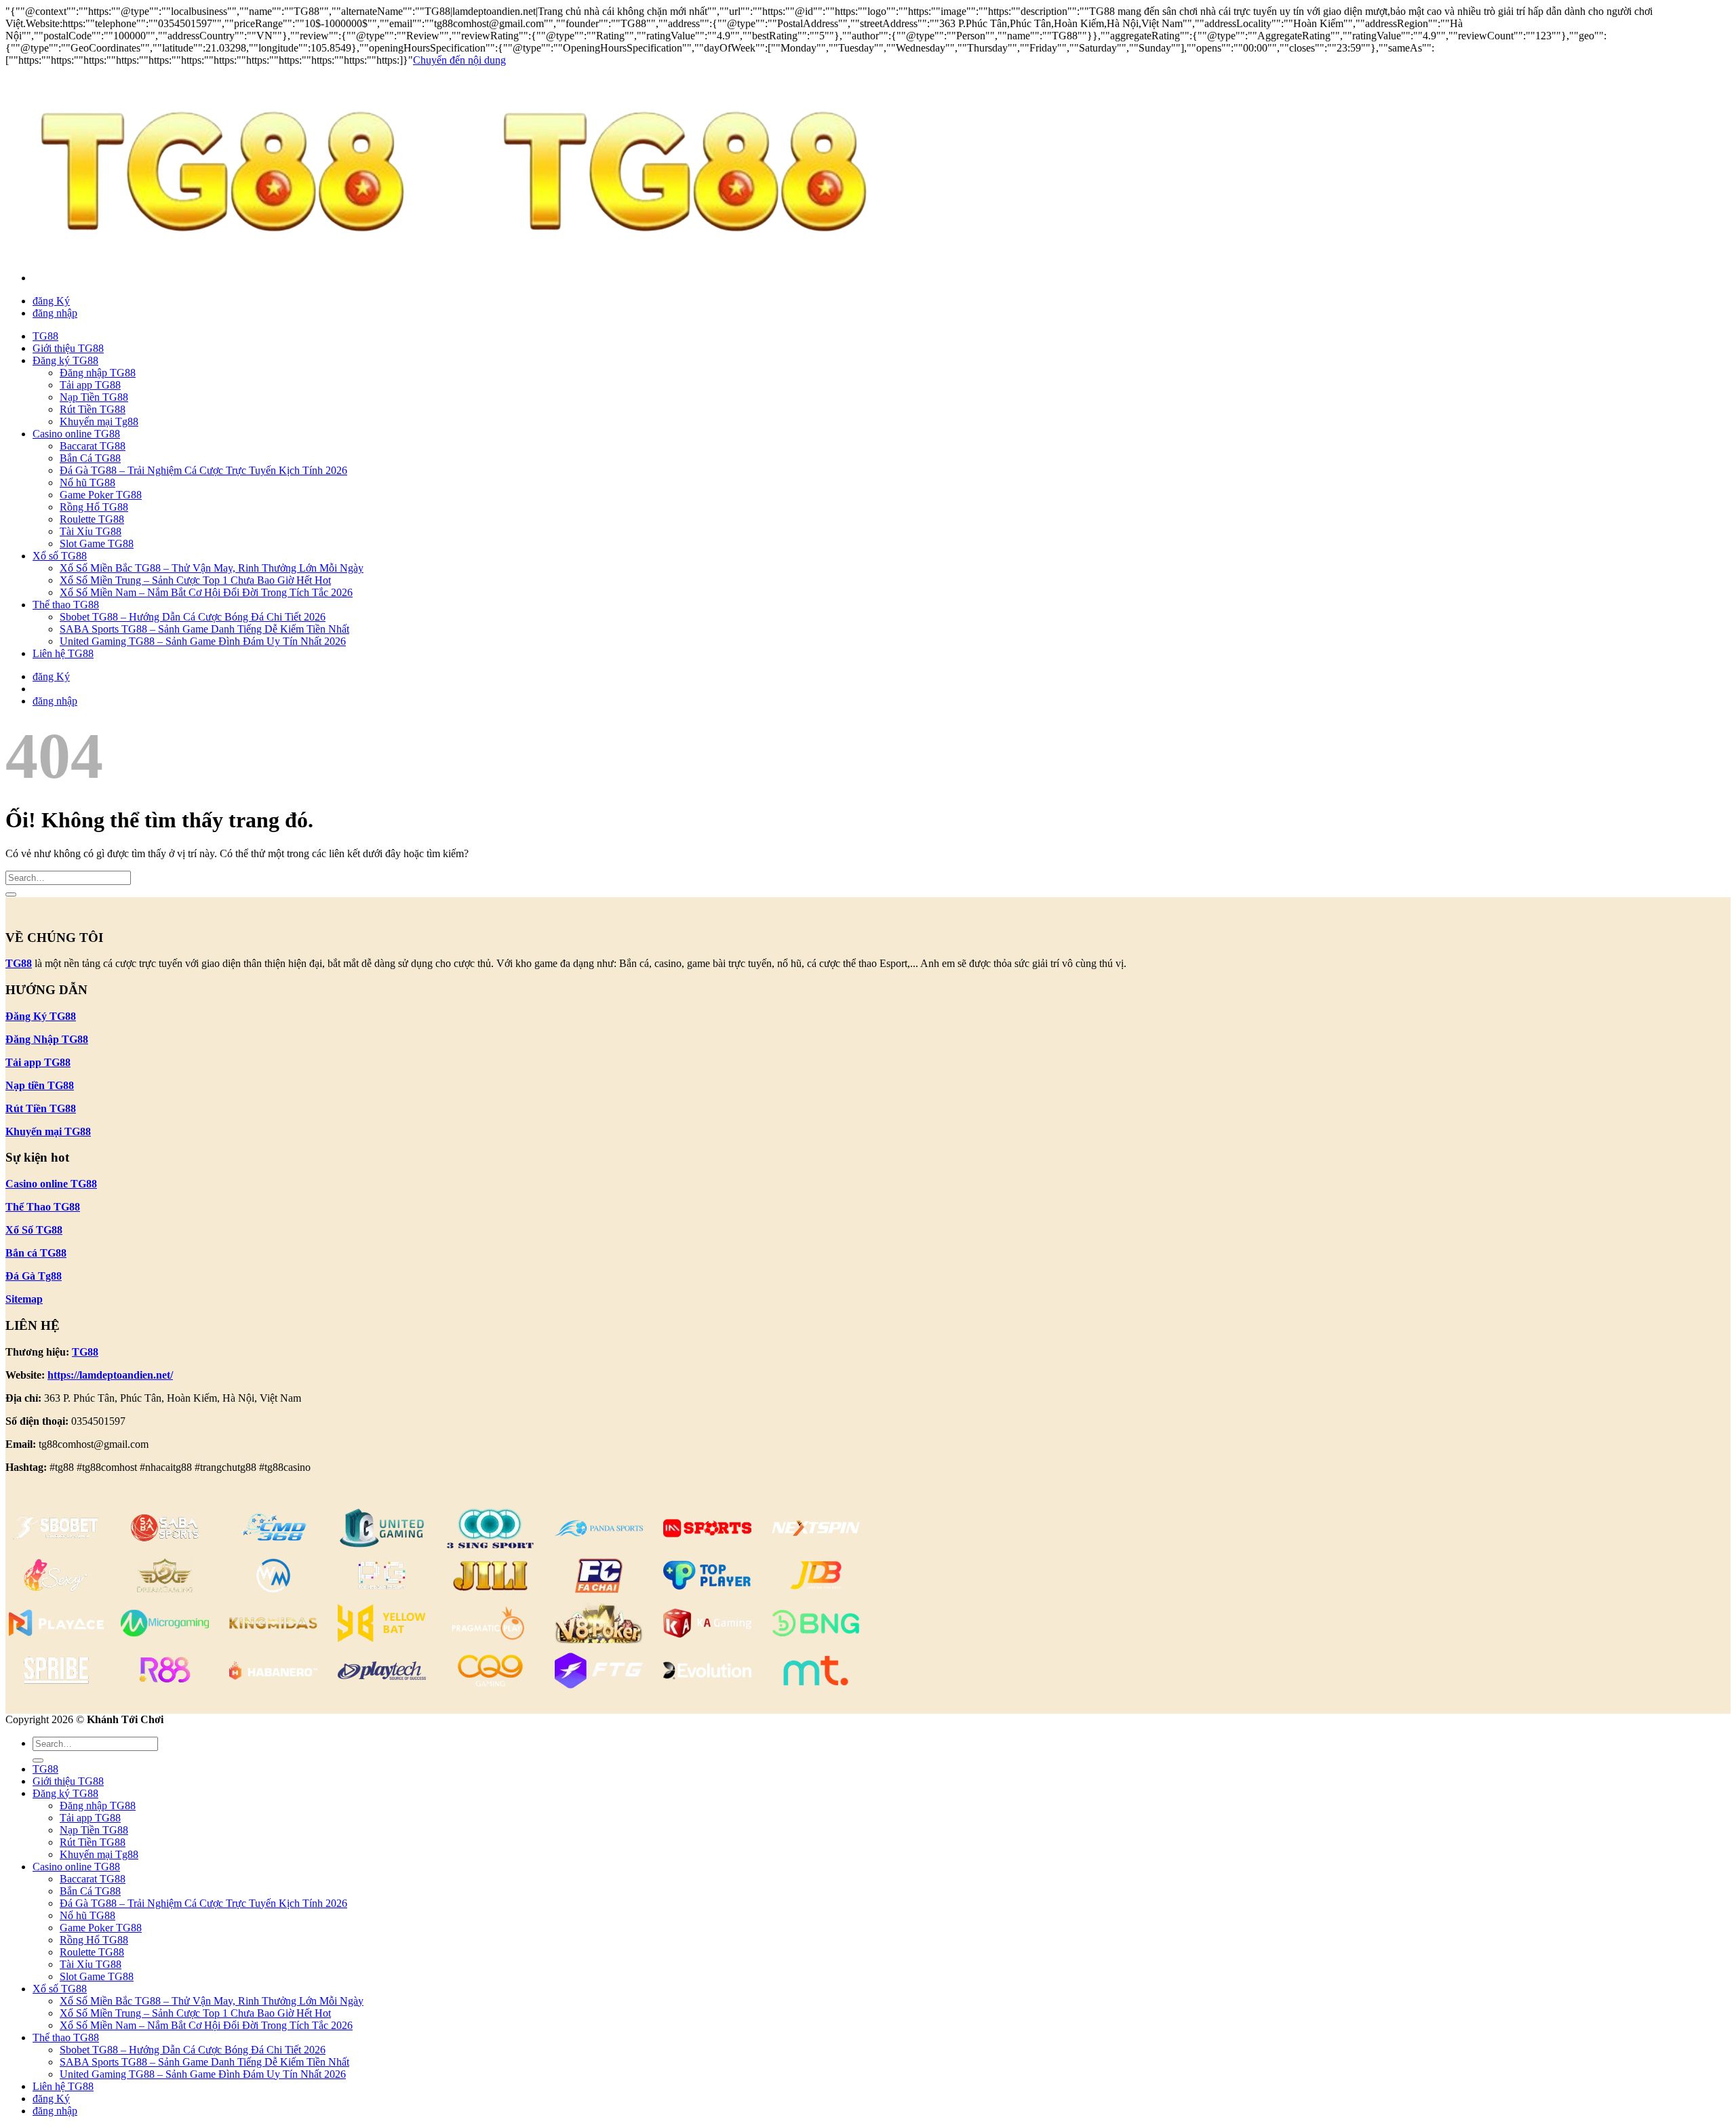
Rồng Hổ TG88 (94, 507)
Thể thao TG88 (66, 605)
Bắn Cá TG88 (90, 458)
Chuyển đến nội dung (459, 60)
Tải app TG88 (90, 385)
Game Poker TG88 (101, 495)
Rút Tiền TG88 (93, 409)
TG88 (45, 336)
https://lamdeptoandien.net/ (110, 1375)
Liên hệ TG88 (63, 653)
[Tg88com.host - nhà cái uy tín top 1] (468, 255)
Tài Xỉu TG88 (91, 531)
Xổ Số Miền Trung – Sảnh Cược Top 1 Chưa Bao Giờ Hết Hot (195, 580)
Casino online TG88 (76, 434)
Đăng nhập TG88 (98, 373)
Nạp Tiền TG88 (94, 397)
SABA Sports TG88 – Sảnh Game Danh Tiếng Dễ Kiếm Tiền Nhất (204, 629)
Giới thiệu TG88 (68, 348)
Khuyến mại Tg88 (99, 421)
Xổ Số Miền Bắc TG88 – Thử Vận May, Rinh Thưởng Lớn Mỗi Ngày (212, 568)
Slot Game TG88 (97, 544)
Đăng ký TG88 (65, 360)
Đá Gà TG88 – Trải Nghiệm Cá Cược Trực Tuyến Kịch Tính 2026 (203, 470)
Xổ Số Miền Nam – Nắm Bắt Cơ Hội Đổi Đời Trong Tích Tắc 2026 (206, 592)
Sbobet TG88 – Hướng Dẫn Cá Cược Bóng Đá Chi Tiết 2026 (193, 617)
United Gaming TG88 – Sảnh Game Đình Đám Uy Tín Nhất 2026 (203, 641)
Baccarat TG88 (93, 446)
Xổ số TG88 (60, 556)
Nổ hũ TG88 (87, 482)
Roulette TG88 (92, 519)
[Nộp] (11, 894)
